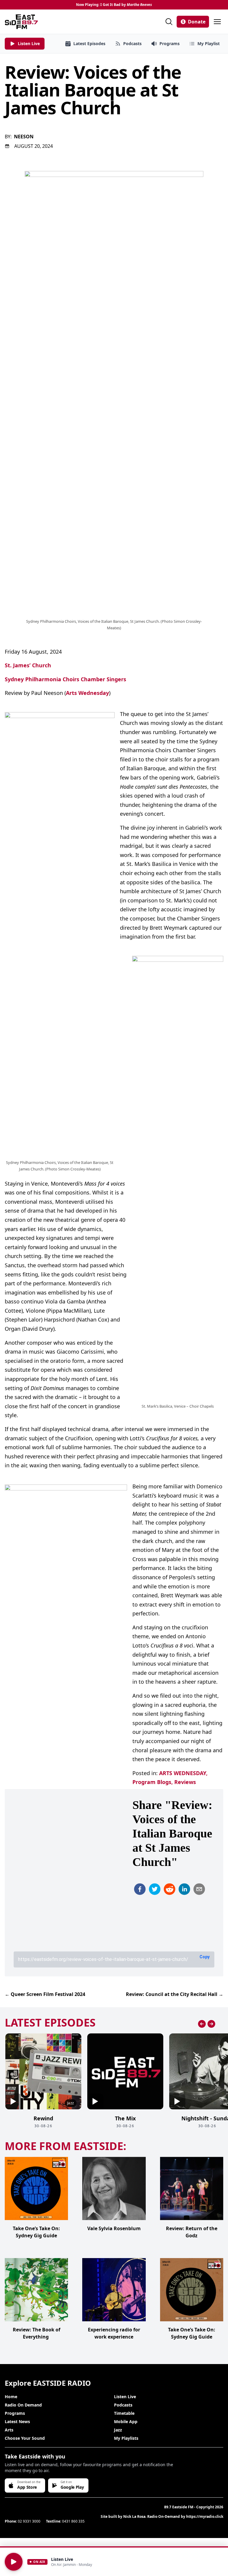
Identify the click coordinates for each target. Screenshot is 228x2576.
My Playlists (126, 2438)
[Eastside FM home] (21, 22)
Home (11, 2397)
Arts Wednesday (87, 693)
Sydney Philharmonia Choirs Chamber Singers (65, 679)
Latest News (17, 2421)
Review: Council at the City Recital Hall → (175, 1994)
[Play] (14, 2562)
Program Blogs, (153, 1782)
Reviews (185, 1782)
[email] (199, 1889)
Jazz (118, 2430)
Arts (9, 2430)
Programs (15, 2413)
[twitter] (155, 1889)
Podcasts (123, 2405)
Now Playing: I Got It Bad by (114, 5)
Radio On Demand (23, 2405)
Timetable (124, 2413)
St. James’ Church (28, 665)
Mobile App (126, 2421)
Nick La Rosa (134, 2516)
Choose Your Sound (25, 2438)
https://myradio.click (205, 2516)
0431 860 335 (73, 2521)
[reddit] (170, 1889)
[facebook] (140, 1889)
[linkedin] (184, 1889)
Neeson (24, 137)
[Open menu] (217, 22)
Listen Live (125, 2397)
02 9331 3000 (29, 2521)
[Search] (169, 22)
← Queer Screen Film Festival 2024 (45, 1994)
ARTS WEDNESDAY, (183, 1773)
